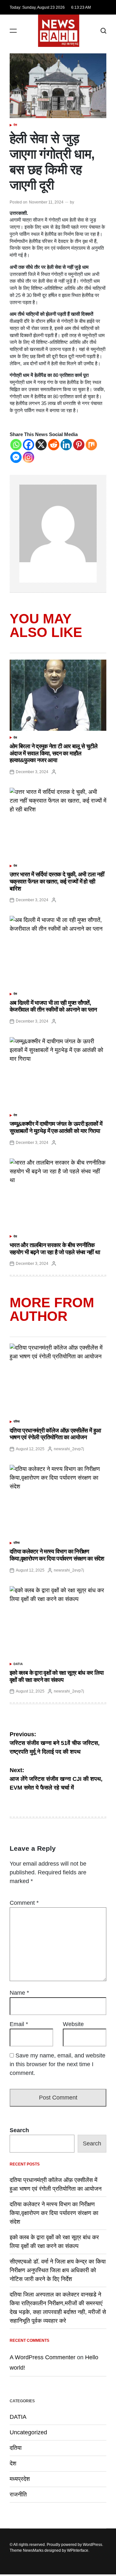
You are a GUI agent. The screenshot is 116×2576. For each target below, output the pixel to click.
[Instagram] (29, 457)
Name (19, 1993)
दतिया (17, 1421)
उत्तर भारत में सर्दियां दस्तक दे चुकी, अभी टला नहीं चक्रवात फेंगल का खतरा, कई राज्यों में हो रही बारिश (57, 881)
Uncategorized (28, 2432)
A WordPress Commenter (43, 2357)
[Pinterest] (79, 445)
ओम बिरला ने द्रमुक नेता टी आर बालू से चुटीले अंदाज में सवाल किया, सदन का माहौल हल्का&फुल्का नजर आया (54, 753)
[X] (41, 445)
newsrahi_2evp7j (69, 1449)
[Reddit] (54, 445)
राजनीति (18, 2494)
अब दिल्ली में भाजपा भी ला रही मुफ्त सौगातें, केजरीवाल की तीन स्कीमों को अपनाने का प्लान (53, 1006)
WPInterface (78, 2550)
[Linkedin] (66, 445)
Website (73, 2024)
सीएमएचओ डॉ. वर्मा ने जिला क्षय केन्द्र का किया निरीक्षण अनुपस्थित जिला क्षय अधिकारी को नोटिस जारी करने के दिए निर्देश (58, 2270)
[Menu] (13, 31)
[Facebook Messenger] (16, 457)
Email (19, 2024)
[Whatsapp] (16, 445)
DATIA (18, 1664)
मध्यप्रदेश (20, 2479)
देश (15, 125)
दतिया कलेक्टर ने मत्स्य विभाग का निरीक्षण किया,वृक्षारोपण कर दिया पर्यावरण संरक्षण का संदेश (57, 1555)
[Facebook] (29, 445)
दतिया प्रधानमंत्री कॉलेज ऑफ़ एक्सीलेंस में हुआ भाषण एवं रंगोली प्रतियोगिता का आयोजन (55, 1434)
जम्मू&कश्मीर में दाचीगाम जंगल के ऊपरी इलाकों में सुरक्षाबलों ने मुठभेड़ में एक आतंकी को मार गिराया (56, 1127)
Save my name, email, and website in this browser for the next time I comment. (58, 2064)
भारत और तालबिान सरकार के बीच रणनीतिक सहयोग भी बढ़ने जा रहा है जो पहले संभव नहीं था (55, 1249)
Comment (24, 1903)
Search (19, 2130)
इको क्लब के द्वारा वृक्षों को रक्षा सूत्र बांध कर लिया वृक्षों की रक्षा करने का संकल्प (57, 1676)
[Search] (103, 31)
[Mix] (91, 445)
